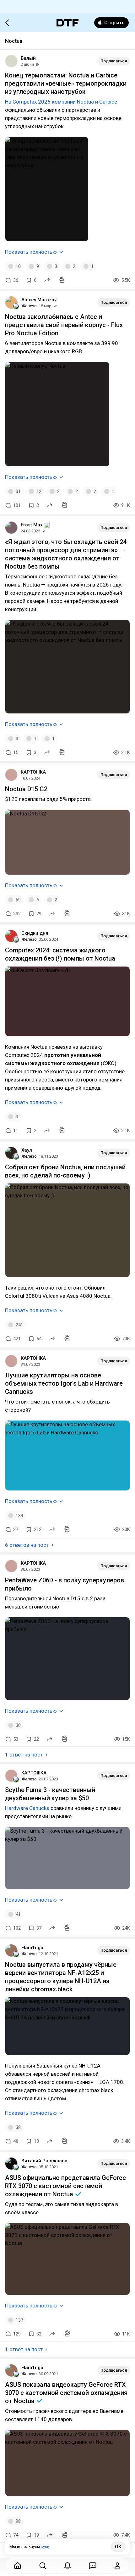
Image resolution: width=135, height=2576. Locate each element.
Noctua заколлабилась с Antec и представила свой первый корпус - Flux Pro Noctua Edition (64, 325)
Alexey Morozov (39, 300)
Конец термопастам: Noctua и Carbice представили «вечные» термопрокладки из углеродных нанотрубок (66, 83)
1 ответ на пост (24, 1755)
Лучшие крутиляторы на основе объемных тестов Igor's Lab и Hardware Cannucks (64, 1383)
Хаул (27, 1150)
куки (45, 2547)
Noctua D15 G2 (26, 789)
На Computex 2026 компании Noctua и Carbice (61, 102)
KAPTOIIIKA (33, 772)
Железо (29, 306)
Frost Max (32, 525)
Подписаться (114, 61)
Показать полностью (31, 252)
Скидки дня (35, 933)
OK (118, 2547)
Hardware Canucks (27, 1808)
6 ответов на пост (27, 1545)
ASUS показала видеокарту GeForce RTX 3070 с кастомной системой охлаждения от (66, 2393)
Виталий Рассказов (44, 2161)
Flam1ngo (32, 1948)
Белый (28, 58)
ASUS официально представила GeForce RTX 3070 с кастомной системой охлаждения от (65, 2186)
